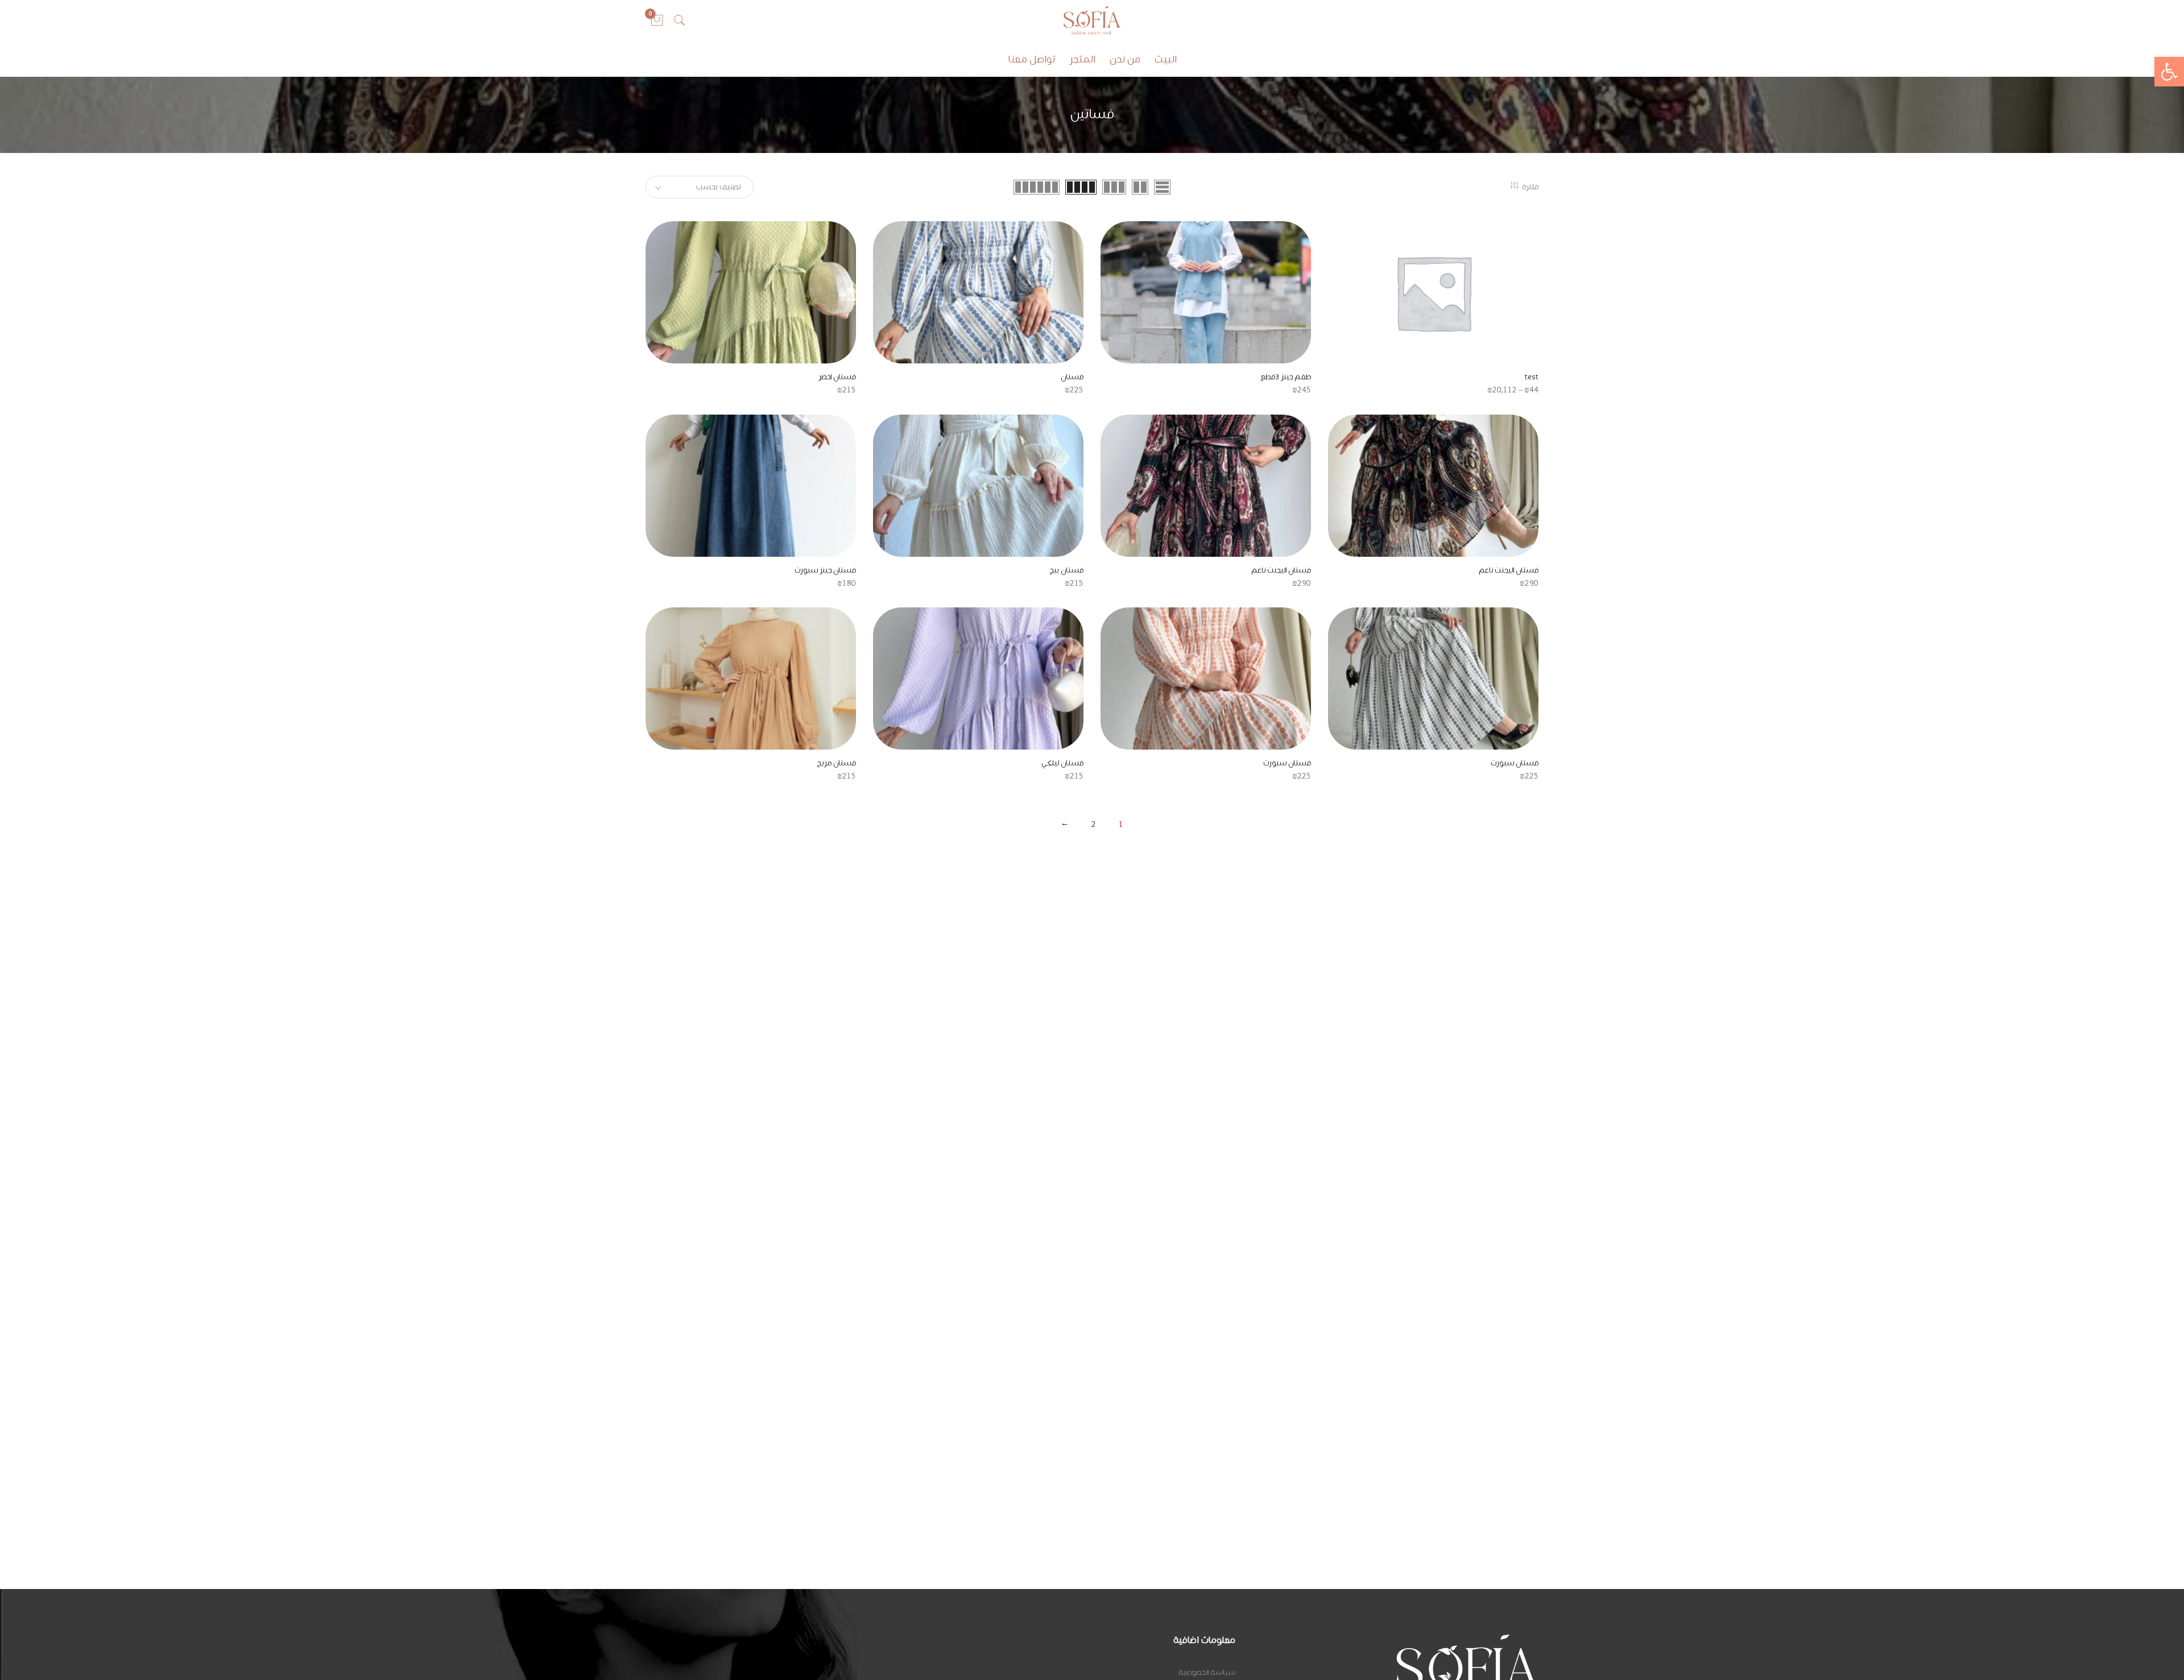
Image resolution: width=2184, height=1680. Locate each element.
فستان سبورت (1515, 763)
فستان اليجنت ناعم (1509, 570)
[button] (2169, 72)
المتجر (1082, 60)
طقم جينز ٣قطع (1286, 377)
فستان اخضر (837, 377)
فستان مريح (836, 763)
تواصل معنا (1031, 60)
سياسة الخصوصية (1207, 1673)
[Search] (680, 20)
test (1532, 377)
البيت (1166, 60)
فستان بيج (1066, 570)
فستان (1072, 377)
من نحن (1125, 60)
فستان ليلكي (1062, 763)
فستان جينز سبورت (825, 570)
